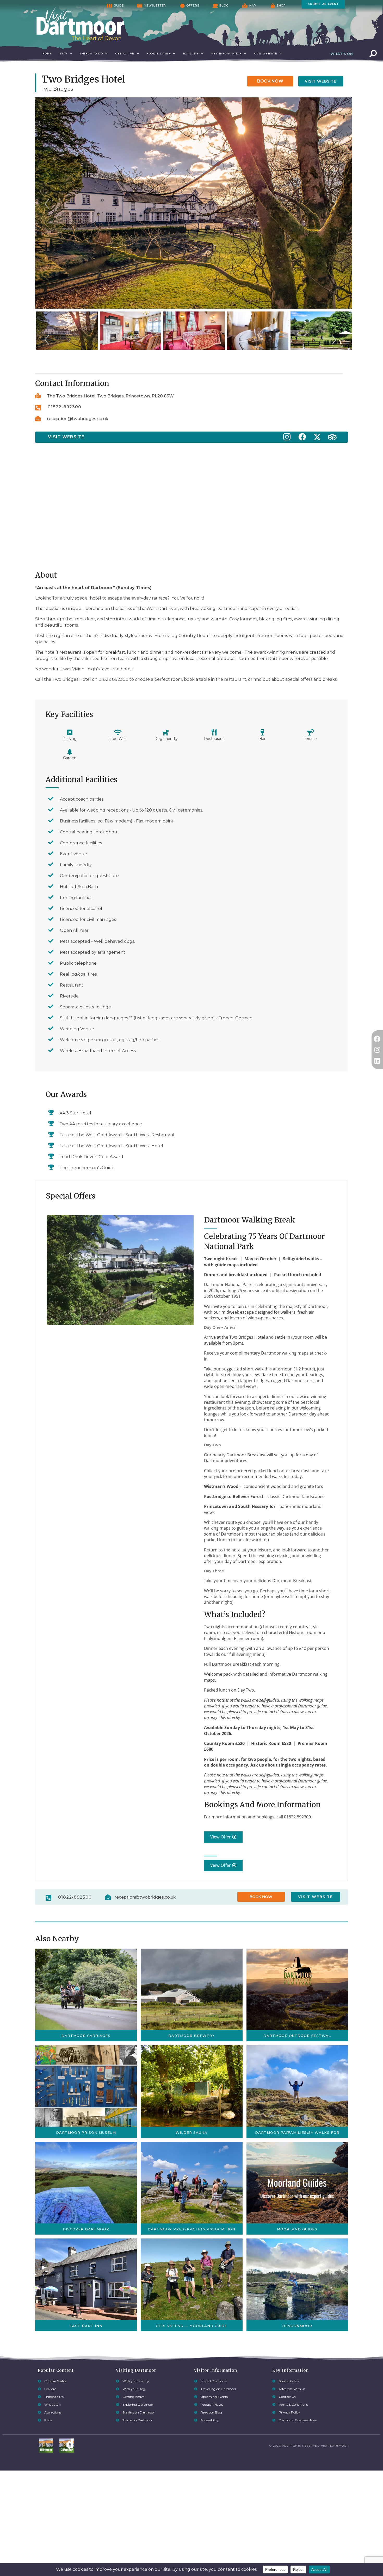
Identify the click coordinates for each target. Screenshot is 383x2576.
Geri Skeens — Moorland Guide (191, 2326)
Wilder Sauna (191, 2132)
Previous (47, 209)
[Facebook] (377, 1039)
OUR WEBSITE (266, 54)
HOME (47, 54)
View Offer (221, 1837)
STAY (64, 54)
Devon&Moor (297, 2326)
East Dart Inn (86, 2326)
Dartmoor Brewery (191, 2036)
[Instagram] (377, 1050)
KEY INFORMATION (227, 54)
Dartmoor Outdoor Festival (297, 2036)
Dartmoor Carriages (86, 2036)
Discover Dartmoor (86, 2229)
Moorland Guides (297, 2229)
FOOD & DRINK (159, 54)
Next (334, 209)
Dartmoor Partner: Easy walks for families (297, 2132)
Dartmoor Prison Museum (86, 2132)
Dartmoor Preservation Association (191, 2229)
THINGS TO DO (91, 54)
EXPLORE (191, 54)
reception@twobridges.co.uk (78, 419)
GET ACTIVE (125, 54)
